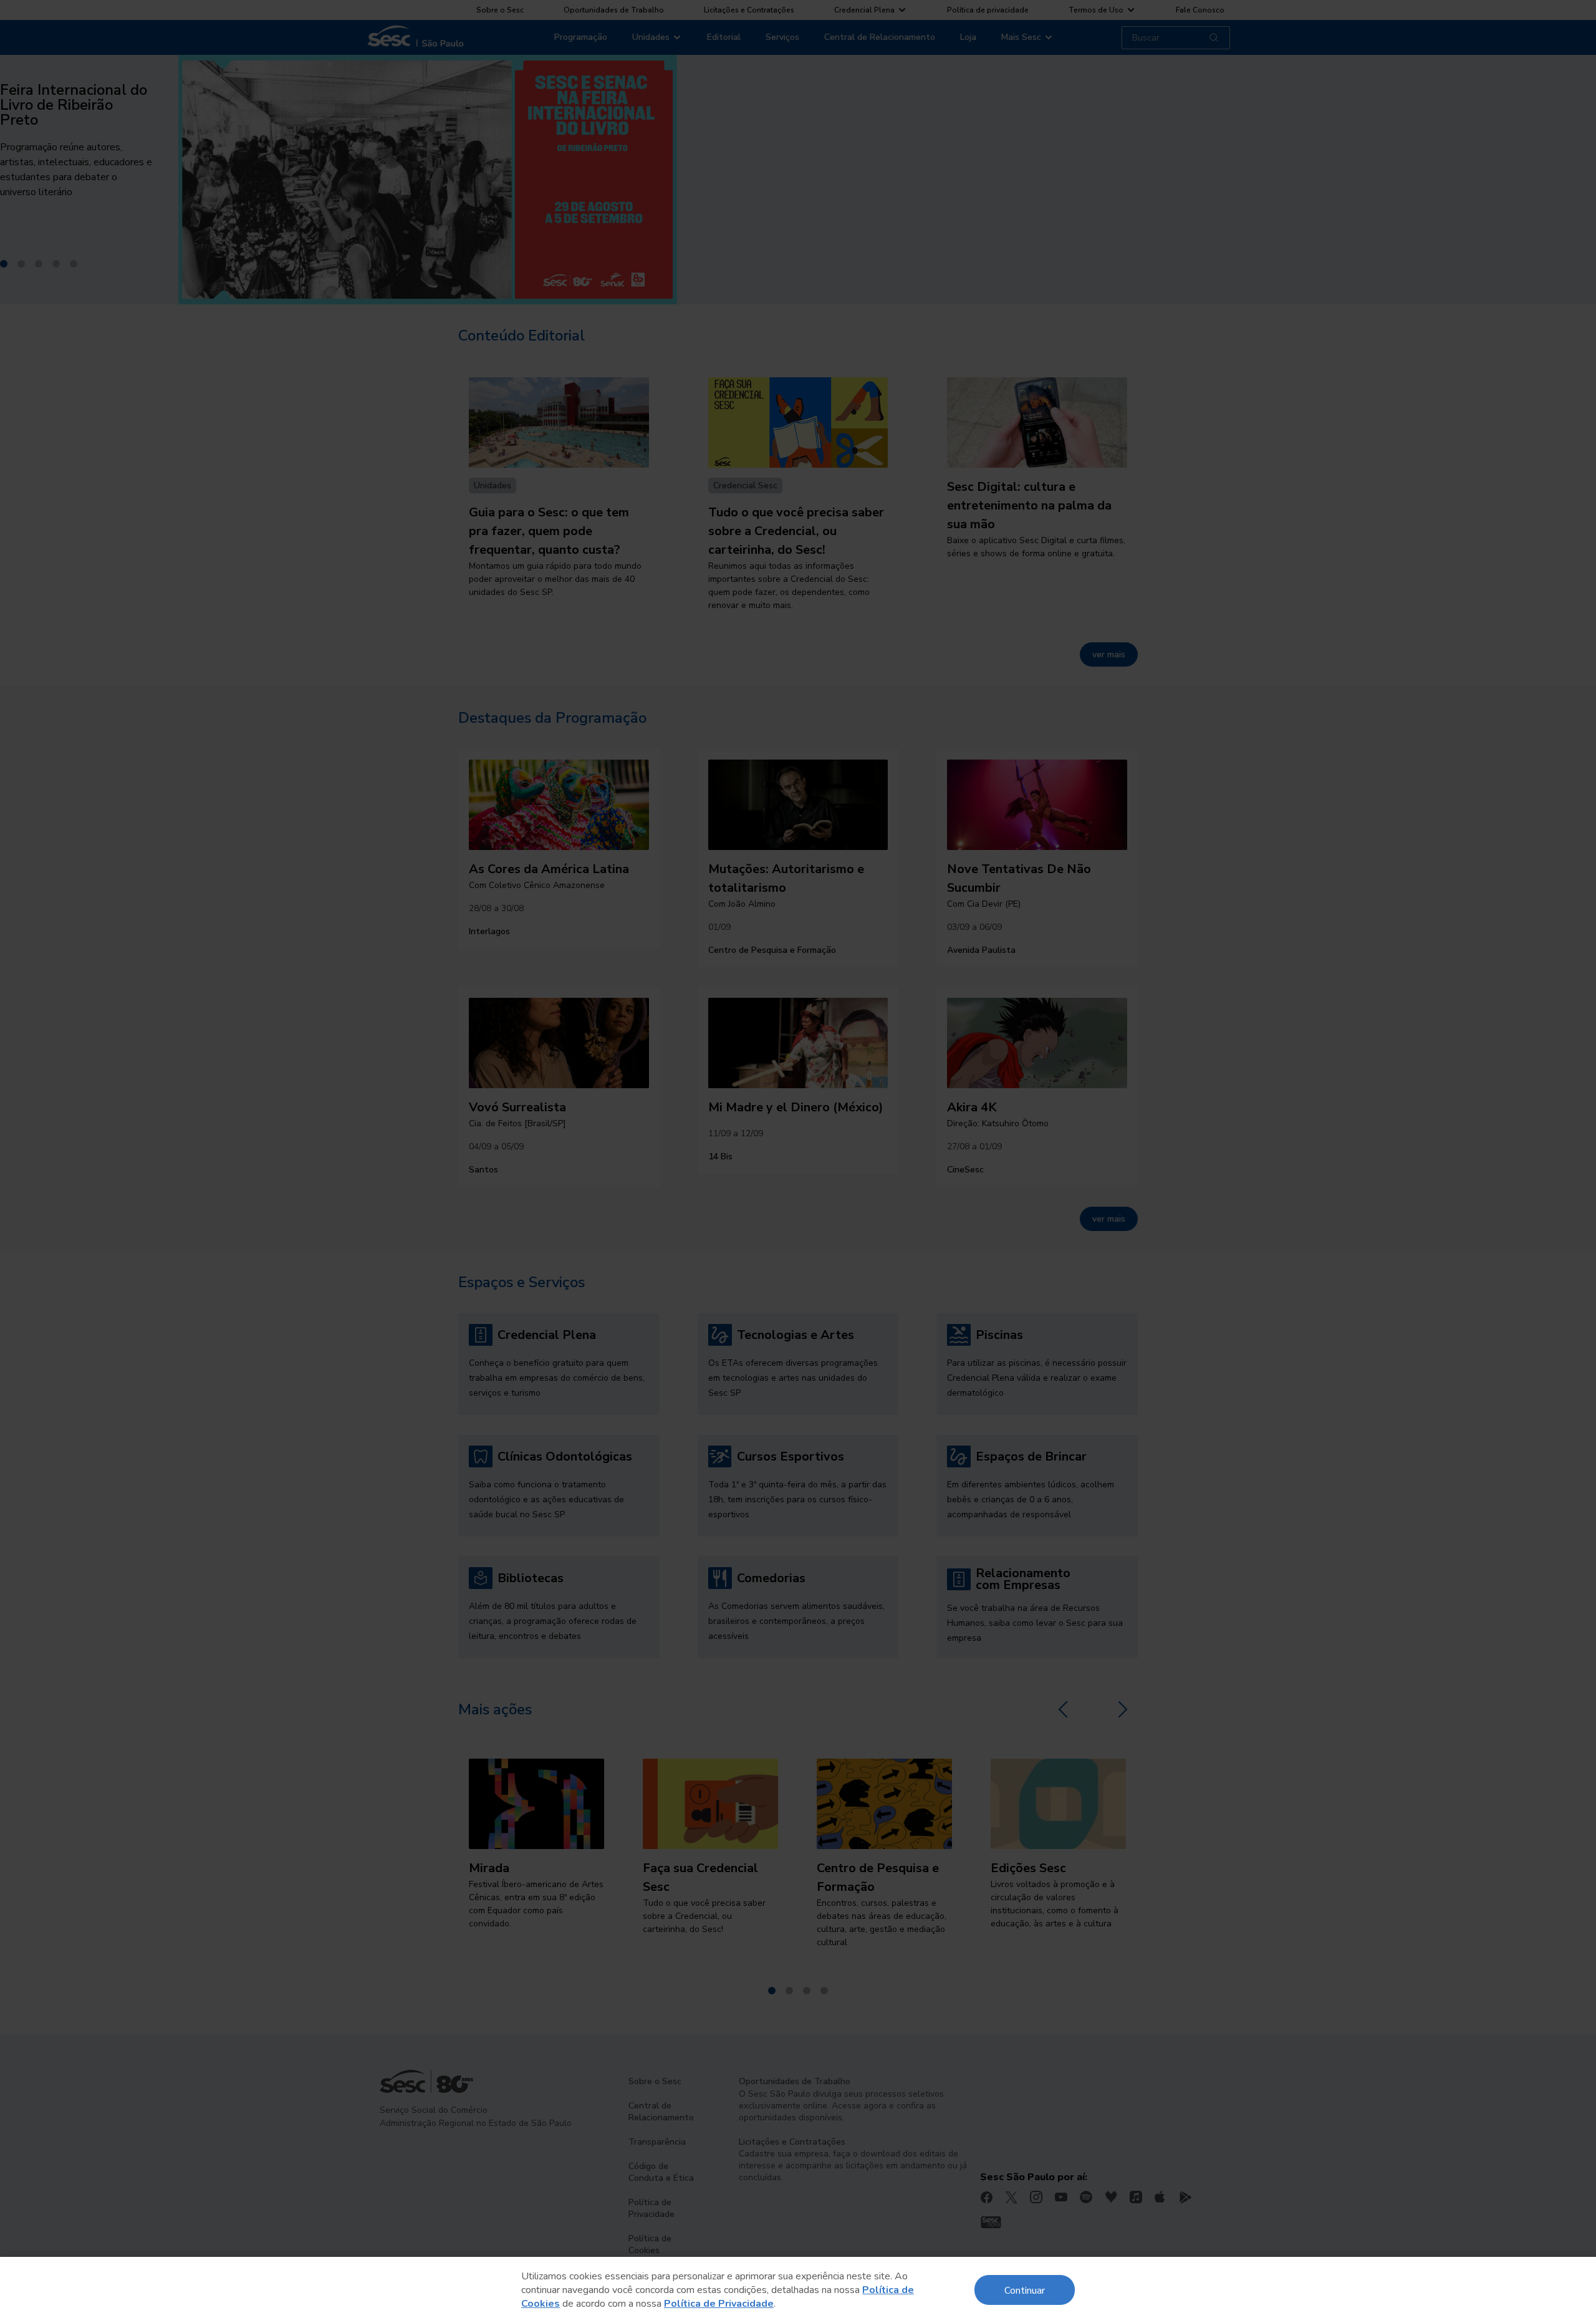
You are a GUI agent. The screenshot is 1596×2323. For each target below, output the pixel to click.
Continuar (1025, 2290)
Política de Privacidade (719, 2304)
